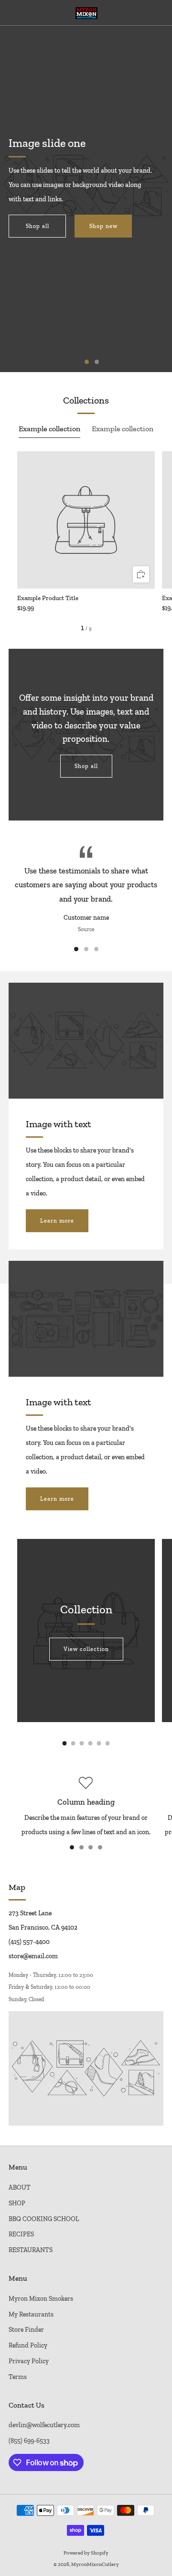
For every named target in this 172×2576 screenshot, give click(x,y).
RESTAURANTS (31, 2250)
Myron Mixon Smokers (41, 2298)
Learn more (57, 1221)
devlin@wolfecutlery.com (44, 2425)
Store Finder (26, 2329)
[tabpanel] (86, 531)
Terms (18, 2377)
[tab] (65, 1743)
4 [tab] (100, 1847)
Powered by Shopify (86, 2553)
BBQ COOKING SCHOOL (44, 2219)
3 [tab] (96, 949)
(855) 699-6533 (29, 2441)
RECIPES (21, 2234)
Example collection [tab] (49, 429)
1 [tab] (87, 362)
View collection (86, 1649)
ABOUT (20, 2187)
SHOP (17, 2203)
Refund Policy (28, 2345)
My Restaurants (31, 2314)
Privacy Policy (29, 2361)
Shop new (103, 226)
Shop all (38, 226)
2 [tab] (97, 362)
